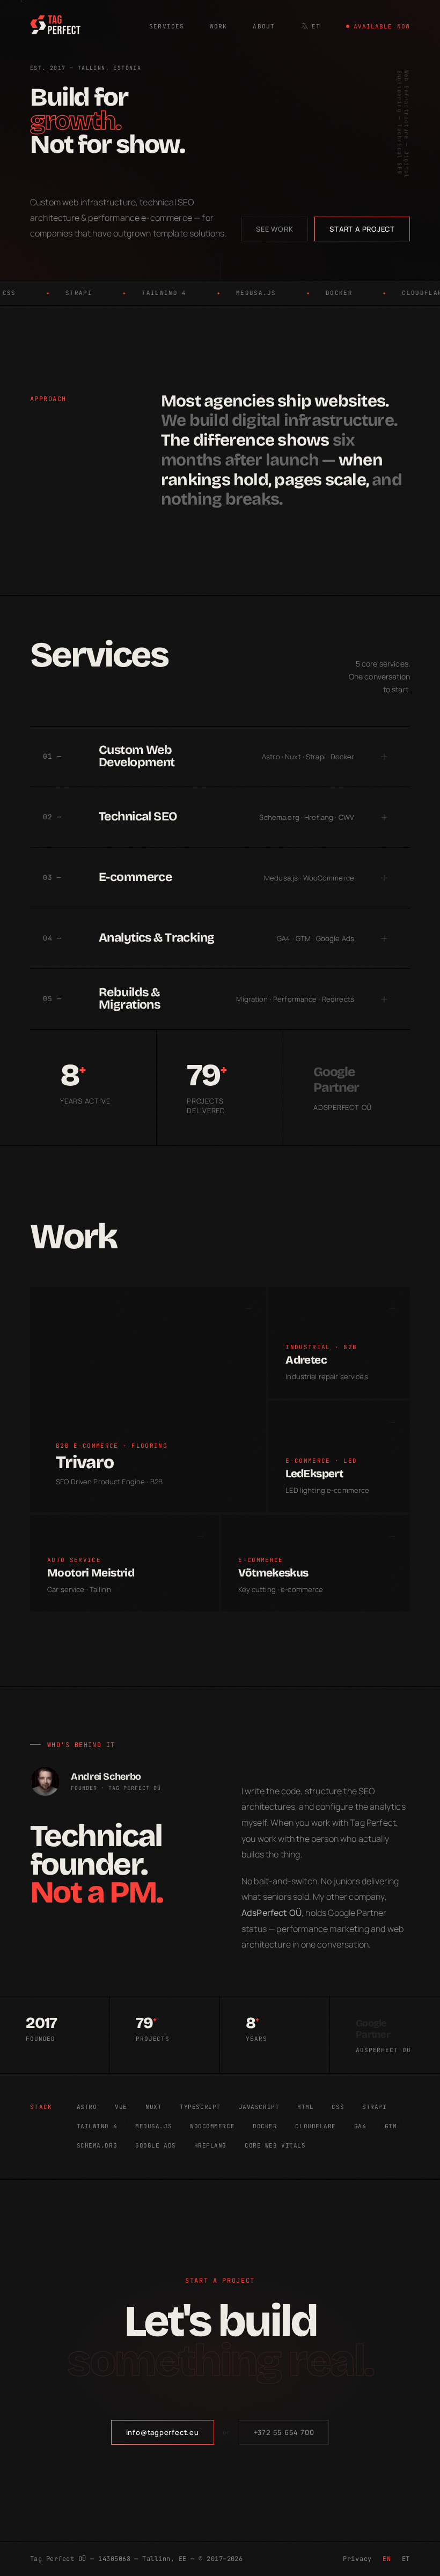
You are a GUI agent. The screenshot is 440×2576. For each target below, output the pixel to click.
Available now (382, 26)
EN (387, 2559)
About (264, 26)
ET (316, 26)
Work (218, 26)
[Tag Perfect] (56, 26)
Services (167, 26)
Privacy (357, 2559)
